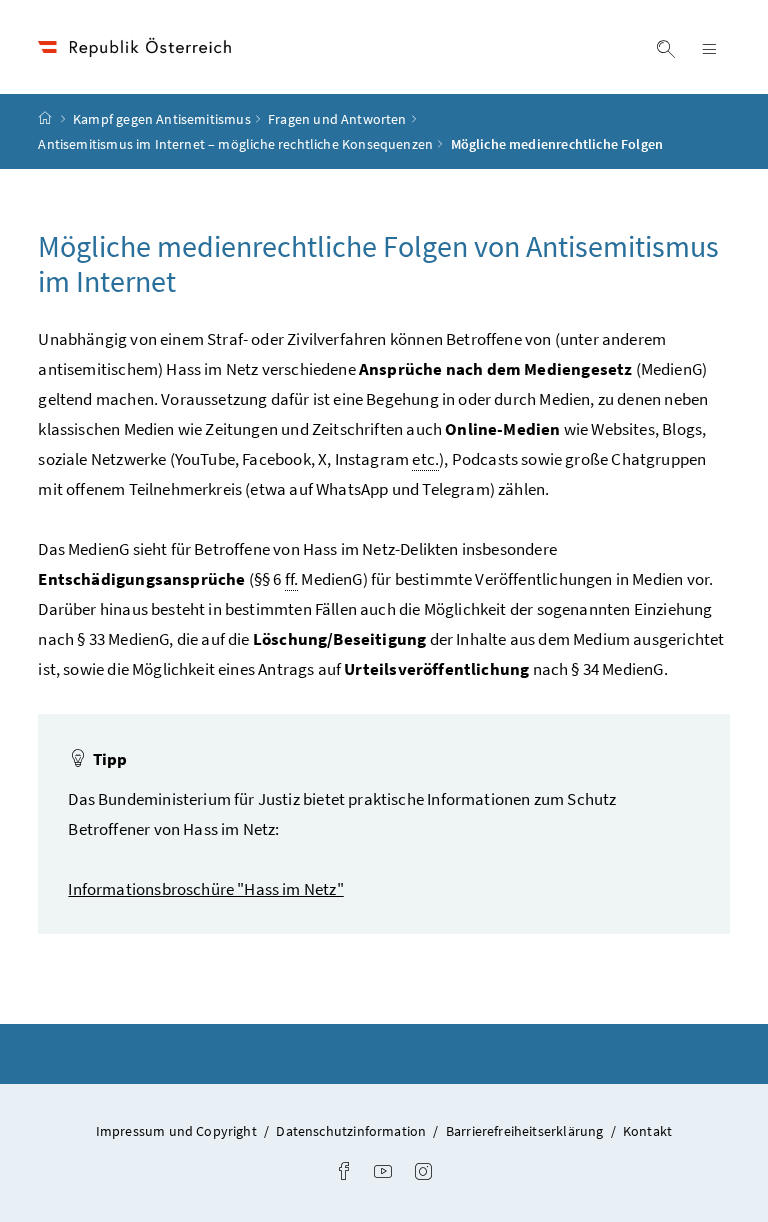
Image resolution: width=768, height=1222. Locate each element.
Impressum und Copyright (178, 1131)
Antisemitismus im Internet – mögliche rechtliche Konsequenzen (235, 144)
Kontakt (647, 1131)
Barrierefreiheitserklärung (526, 1131)
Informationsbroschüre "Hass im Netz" (205, 889)
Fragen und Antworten (337, 119)
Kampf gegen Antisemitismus (162, 119)
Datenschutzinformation (352, 1131)
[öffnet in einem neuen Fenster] (344, 1173)
